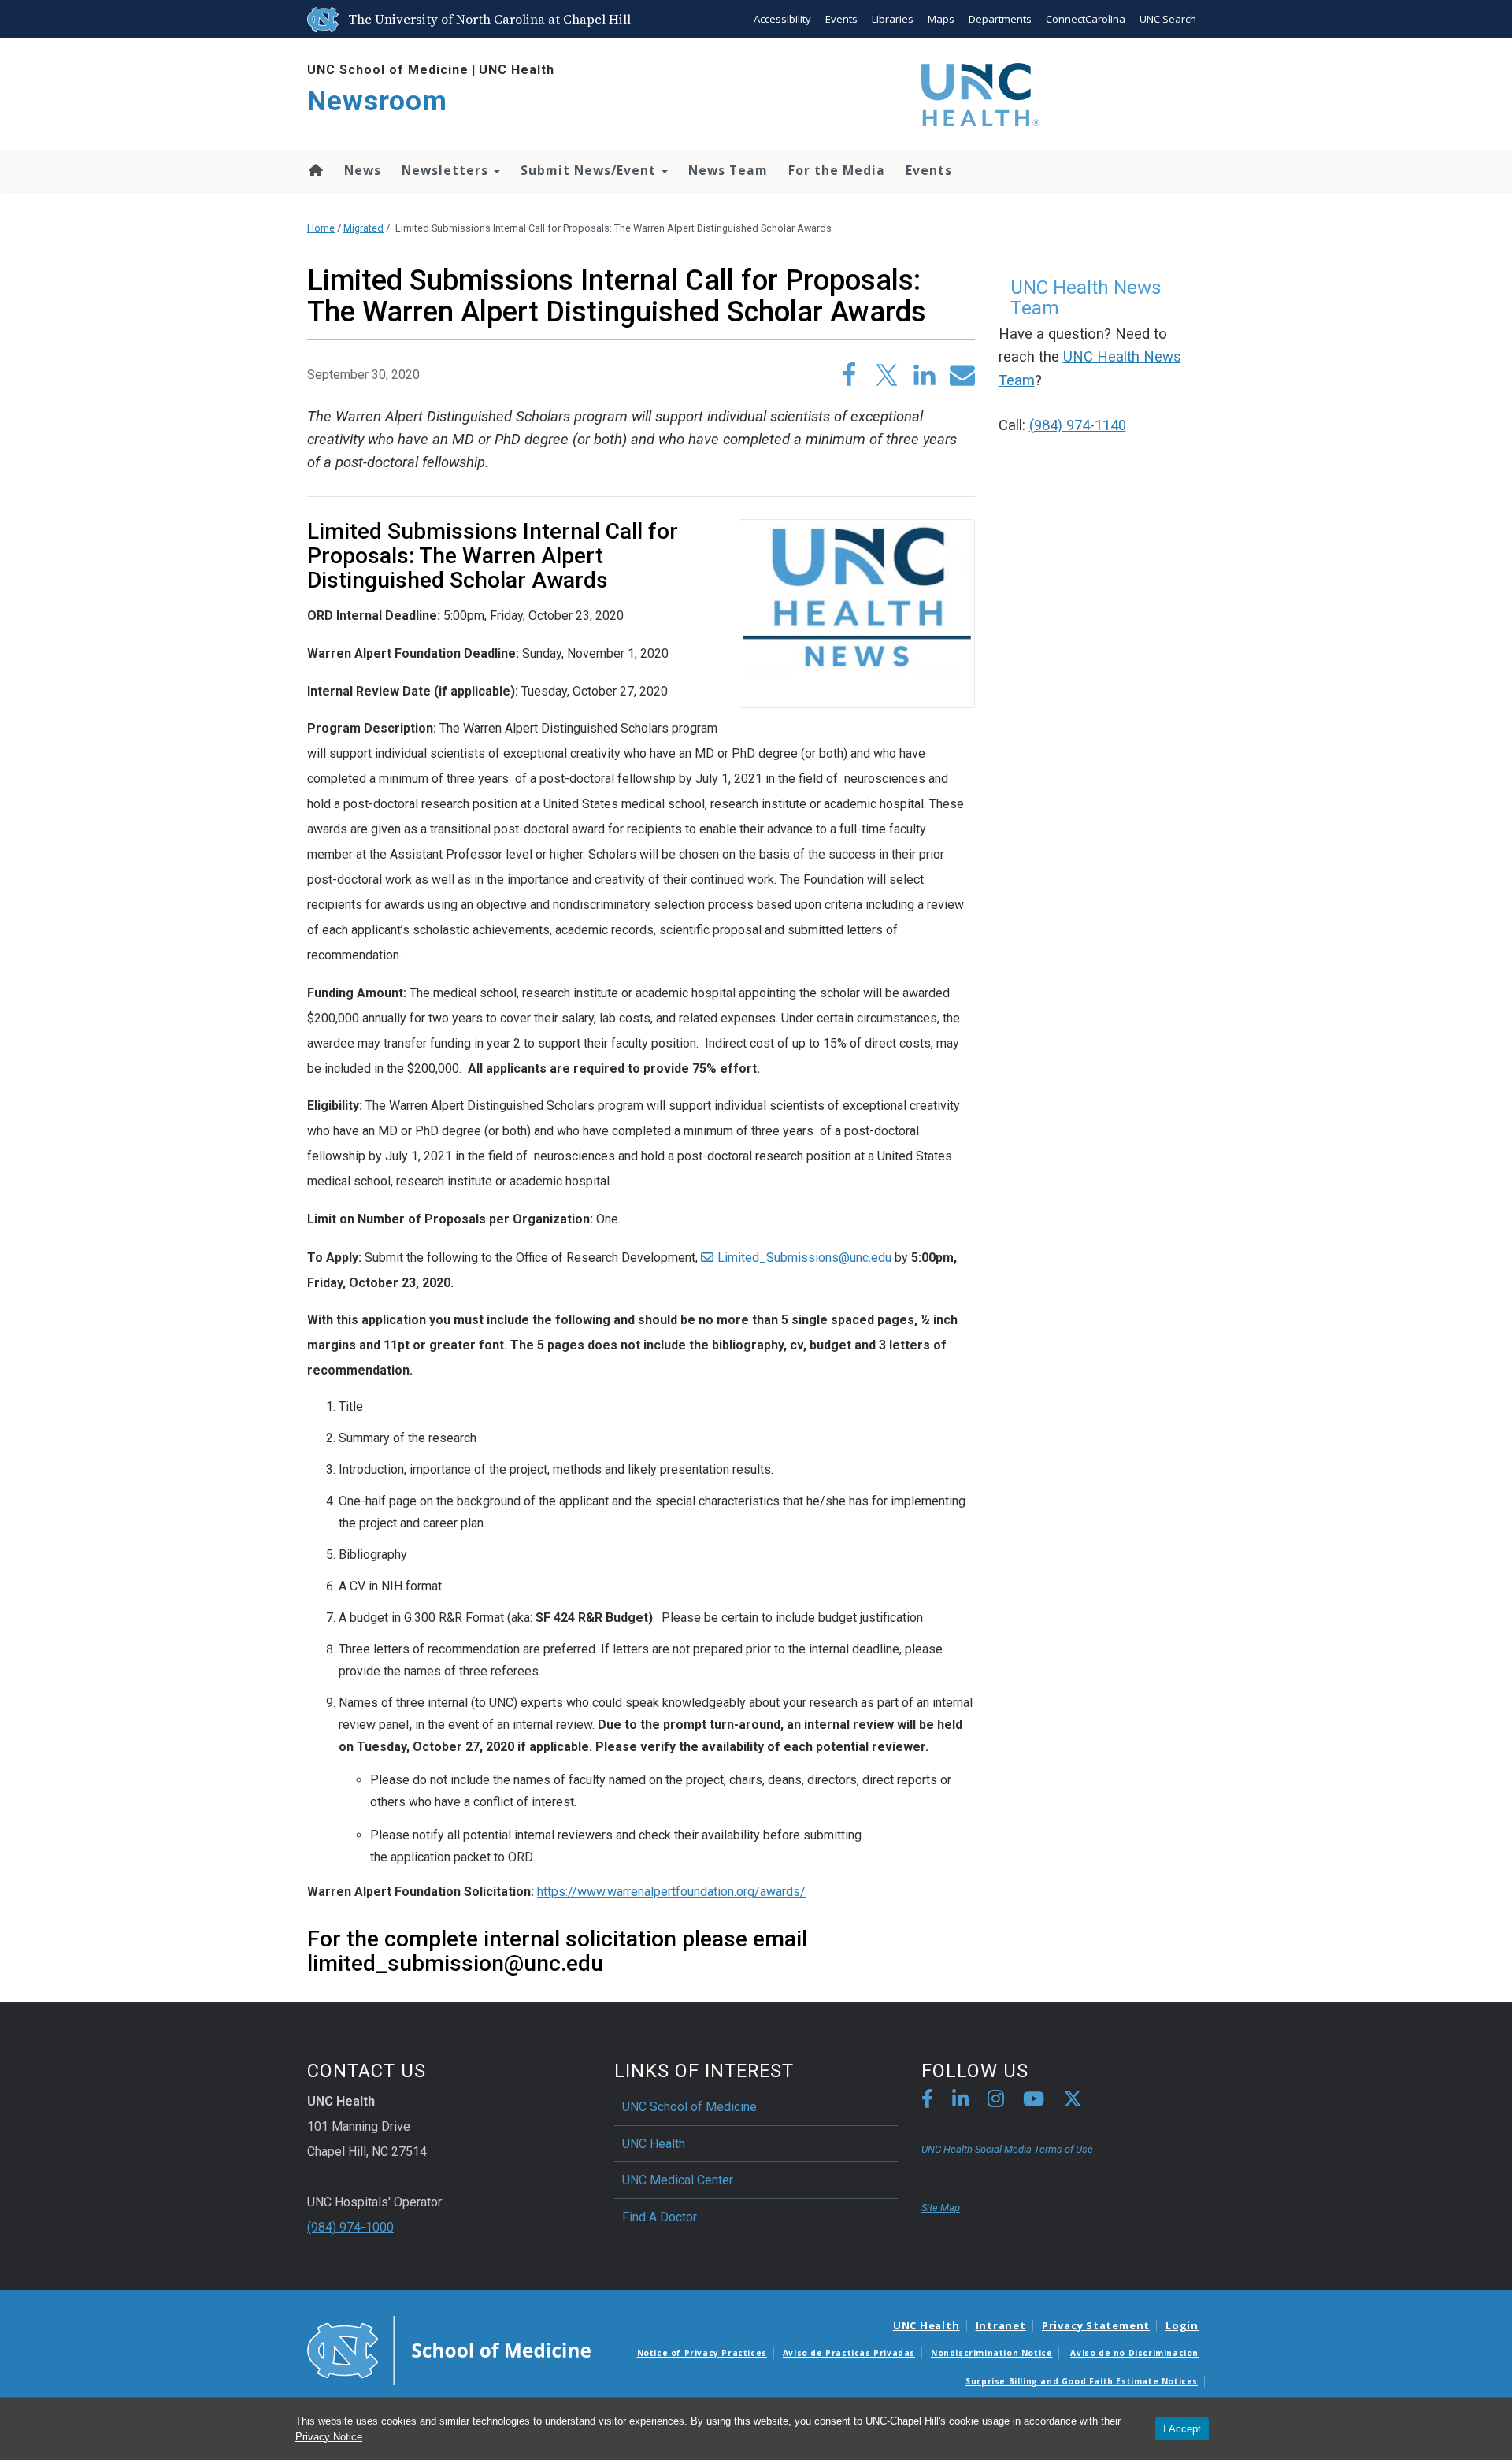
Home (315, 170)
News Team (728, 170)
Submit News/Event (590, 170)
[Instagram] (996, 2101)
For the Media (837, 170)
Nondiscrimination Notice (991, 2353)
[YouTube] (1034, 2101)
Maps (941, 19)
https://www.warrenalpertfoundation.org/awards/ (671, 1892)
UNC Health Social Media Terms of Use (1007, 2149)
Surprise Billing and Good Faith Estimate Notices (1082, 2381)
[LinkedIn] (960, 2101)
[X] (1073, 2101)
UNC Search (1168, 19)
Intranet (1001, 2325)
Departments (1000, 19)
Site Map (941, 2208)
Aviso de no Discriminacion (1134, 2353)
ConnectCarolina (1086, 19)
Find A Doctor (660, 2217)
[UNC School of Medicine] (449, 2349)
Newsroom (377, 101)
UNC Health (517, 70)
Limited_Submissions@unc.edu (804, 1258)
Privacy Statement (1096, 2325)
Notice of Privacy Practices (702, 2353)
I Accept (1182, 2429)
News (363, 170)
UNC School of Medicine (388, 70)
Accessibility (782, 19)
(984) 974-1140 (1078, 425)
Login (1182, 2325)
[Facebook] (927, 2101)
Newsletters (447, 170)
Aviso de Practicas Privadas (849, 2353)
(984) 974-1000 (350, 2227)
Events (841, 19)
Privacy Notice (329, 2437)
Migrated (363, 228)
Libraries (893, 19)
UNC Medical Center (678, 2180)
